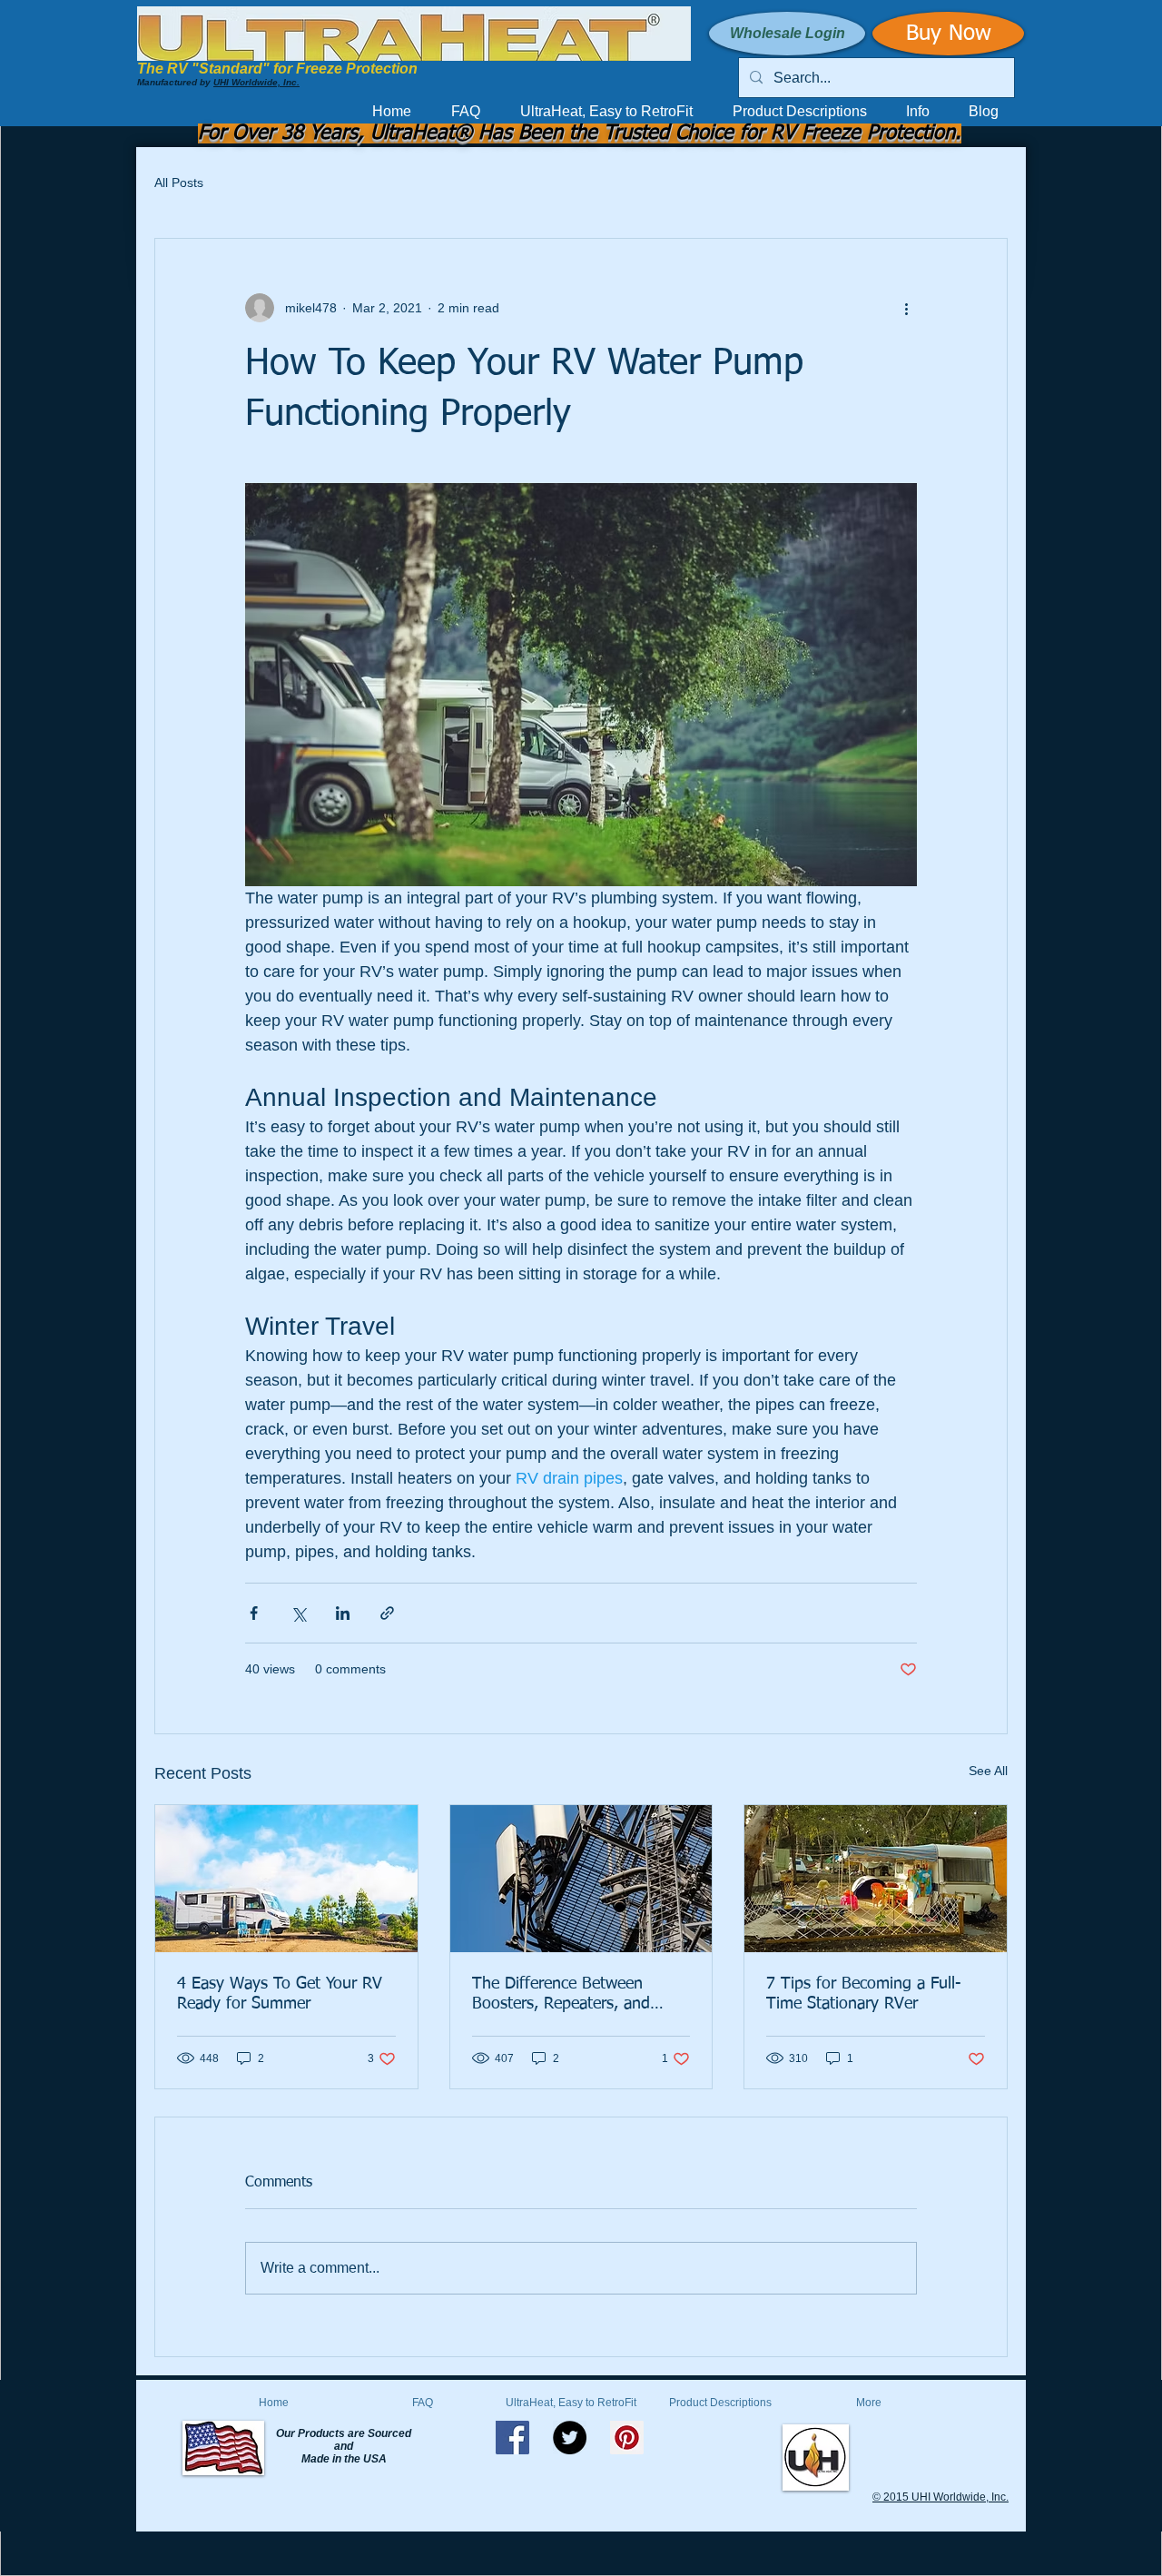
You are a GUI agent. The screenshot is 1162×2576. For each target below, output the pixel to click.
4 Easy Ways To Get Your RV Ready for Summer (280, 1994)
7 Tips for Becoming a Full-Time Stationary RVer (864, 1994)
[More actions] (906, 308)
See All (988, 1771)
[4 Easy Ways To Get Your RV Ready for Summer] (286, 1879)
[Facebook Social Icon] (512, 2438)
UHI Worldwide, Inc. (256, 82)
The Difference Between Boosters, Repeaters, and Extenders (561, 1995)
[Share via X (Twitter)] (298, 1613)
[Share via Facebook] (254, 1613)
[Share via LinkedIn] (343, 1613)
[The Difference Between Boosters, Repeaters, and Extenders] (581, 1879)
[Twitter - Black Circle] (570, 2438)
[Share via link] (387, 1613)
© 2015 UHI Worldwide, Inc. (940, 2497)
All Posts (179, 183)
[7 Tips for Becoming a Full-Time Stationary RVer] (876, 1879)
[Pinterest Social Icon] (627, 2438)
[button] (919, 112)
